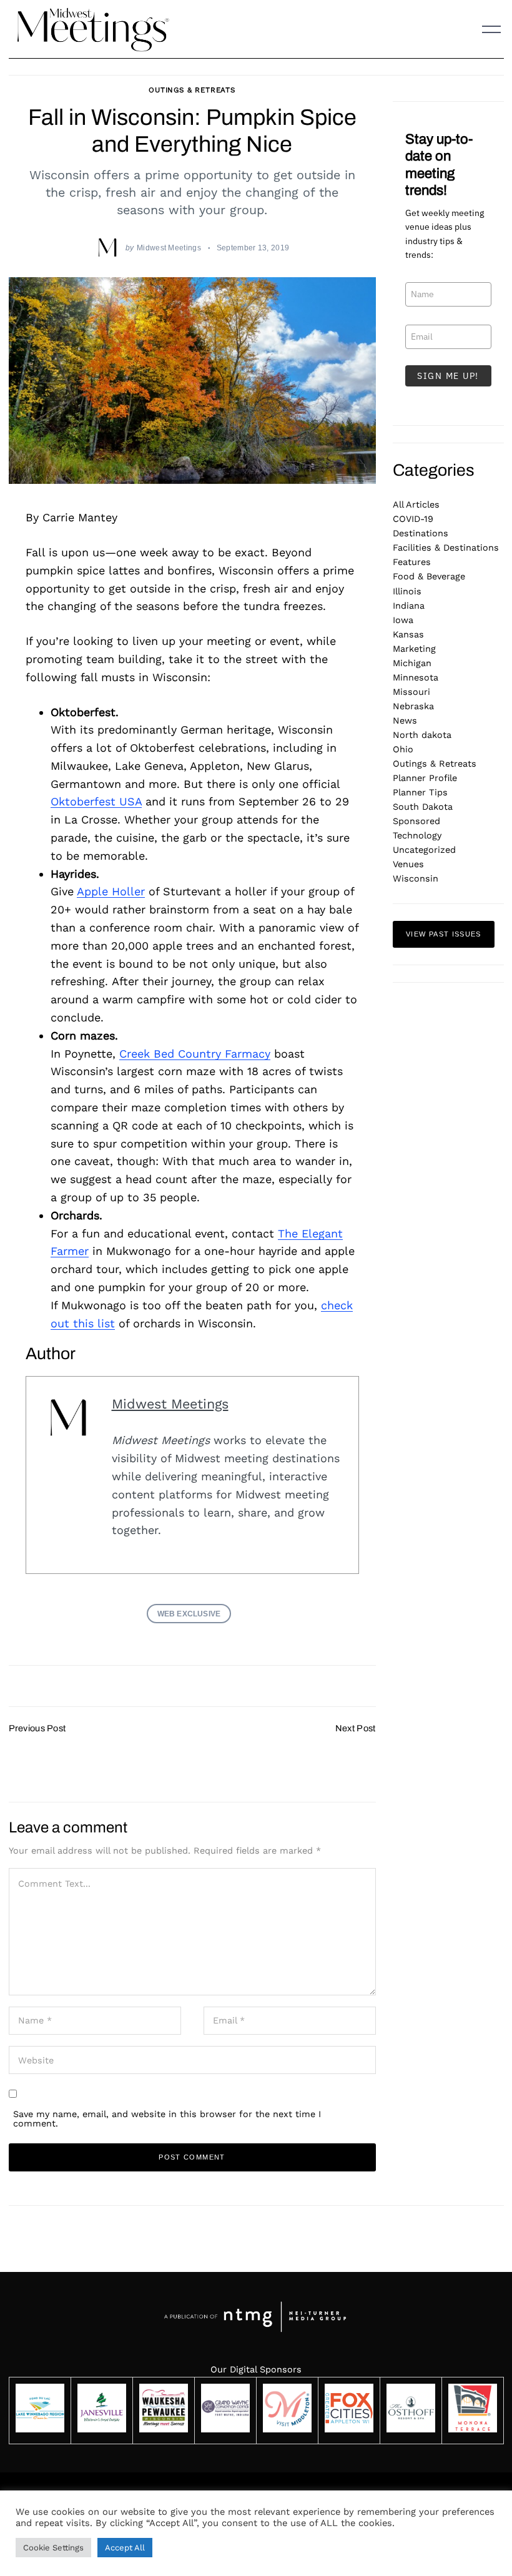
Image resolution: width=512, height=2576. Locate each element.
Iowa (403, 620)
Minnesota (416, 677)
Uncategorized (424, 850)
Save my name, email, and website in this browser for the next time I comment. (167, 2118)
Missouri (411, 692)
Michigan (412, 663)
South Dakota (423, 807)
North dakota (422, 735)
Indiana (409, 606)
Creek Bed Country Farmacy (195, 1054)
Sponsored (416, 821)
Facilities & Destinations (446, 548)
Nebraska (413, 706)
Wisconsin (416, 878)
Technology (417, 835)
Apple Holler (111, 891)
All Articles (416, 504)
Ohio (403, 749)
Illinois (407, 591)
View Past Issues (444, 934)
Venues (408, 864)
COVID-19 (413, 519)
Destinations (421, 533)
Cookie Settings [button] (53, 2548)
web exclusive (189, 1614)
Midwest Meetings (169, 248)
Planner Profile (425, 778)
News (405, 720)
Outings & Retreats (192, 90)
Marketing (414, 649)
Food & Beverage (429, 576)
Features (412, 562)
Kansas (408, 634)
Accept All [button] (125, 2548)
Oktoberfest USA (96, 801)
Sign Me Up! (448, 376)
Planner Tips (420, 792)
